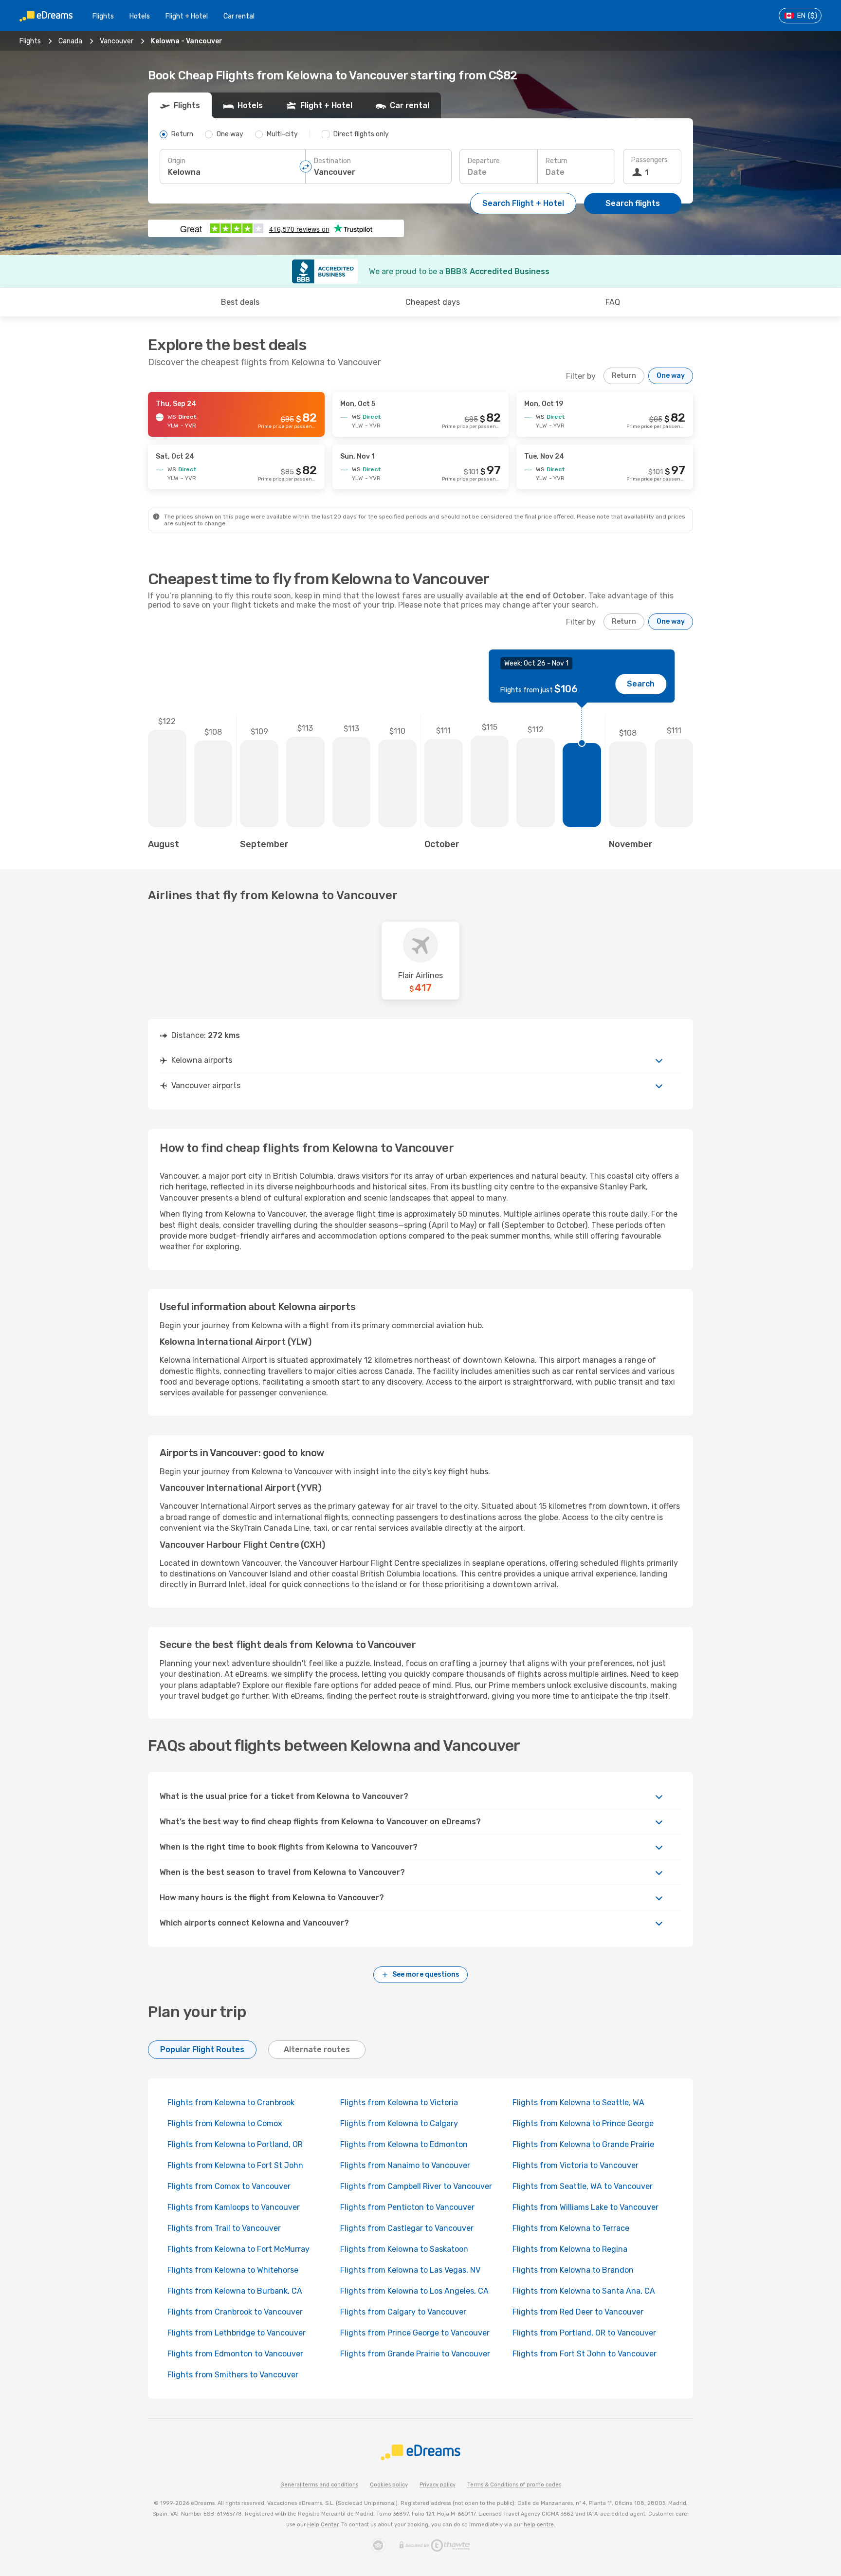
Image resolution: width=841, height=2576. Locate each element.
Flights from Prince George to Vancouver (415, 2333)
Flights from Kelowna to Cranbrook (231, 2103)
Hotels (140, 16)
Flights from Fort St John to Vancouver (585, 2354)
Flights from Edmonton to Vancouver (235, 2354)
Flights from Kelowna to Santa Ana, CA (584, 2291)
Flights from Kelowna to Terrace (571, 2228)
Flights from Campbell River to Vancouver (416, 2186)
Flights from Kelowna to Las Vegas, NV (410, 2270)
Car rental (239, 16)
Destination (332, 161)
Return (557, 161)
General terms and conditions (319, 2485)
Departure (484, 161)
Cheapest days (433, 302)
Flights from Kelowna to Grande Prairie (583, 2144)
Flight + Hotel (187, 16)
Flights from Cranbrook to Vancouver (235, 2312)
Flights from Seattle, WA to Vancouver (583, 2186)
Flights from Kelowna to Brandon (573, 2270)
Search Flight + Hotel (523, 203)
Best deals (240, 302)
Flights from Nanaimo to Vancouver (405, 2165)
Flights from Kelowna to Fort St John (235, 2165)
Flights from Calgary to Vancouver (403, 2312)
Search (641, 684)
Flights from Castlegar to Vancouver (407, 2228)
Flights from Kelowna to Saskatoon (404, 2249)
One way (671, 376)
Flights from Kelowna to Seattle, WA (578, 2103)
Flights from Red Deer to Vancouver (578, 2312)
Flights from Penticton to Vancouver (407, 2207)
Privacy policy (438, 2485)
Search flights (633, 203)
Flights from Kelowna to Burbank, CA (235, 2291)
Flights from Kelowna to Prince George (583, 2123)
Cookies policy (389, 2485)
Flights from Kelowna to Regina (570, 2249)
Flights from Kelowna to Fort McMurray (238, 2249)
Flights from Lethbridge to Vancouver (237, 2333)
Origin (177, 161)
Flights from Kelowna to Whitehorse (233, 2270)
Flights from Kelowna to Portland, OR (235, 2144)
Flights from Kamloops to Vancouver (234, 2207)
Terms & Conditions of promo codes (514, 2485)
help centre (539, 2525)
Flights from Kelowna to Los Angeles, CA (414, 2291)
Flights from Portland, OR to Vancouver (584, 2333)
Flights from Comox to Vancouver (229, 2186)
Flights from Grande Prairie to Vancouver (415, 2354)
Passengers (649, 160)
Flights (103, 16)
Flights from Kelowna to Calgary (399, 2123)
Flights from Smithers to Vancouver (233, 2375)
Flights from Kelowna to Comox (225, 2123)
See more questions (426, 1974)
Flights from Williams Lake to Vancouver (585, 2207)
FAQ (613, 302)
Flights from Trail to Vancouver (224, 2228)
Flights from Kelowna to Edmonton (404, 2144)
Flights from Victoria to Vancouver (576, 2165)
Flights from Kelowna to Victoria (399, 2103)
